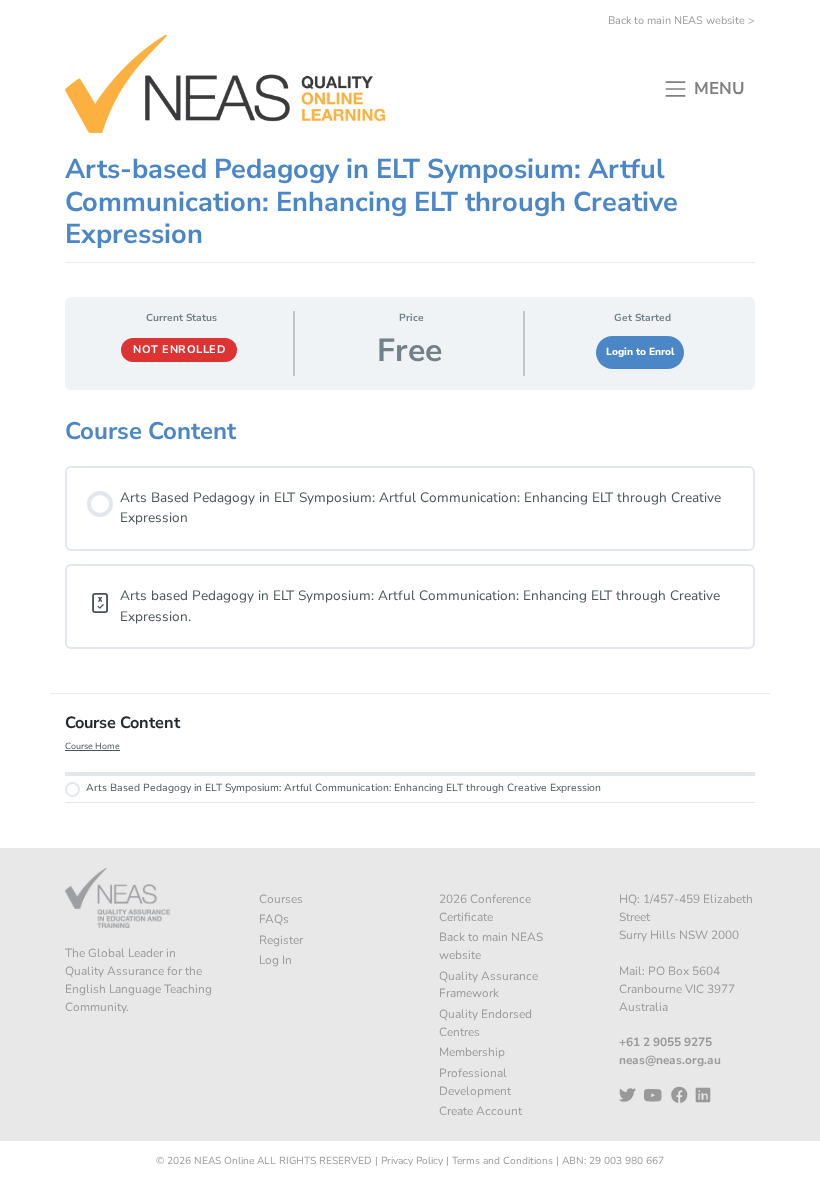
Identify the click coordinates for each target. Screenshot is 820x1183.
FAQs (274, 919)
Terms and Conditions (502, 1161)
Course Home (92, 746)
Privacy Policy (412, 1161)
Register (281, 940)
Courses (281, 899)
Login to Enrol (640, 352)
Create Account (480, 1111)
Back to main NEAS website (491, 946)
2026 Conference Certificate (485, 908)
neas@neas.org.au (670, 1060)
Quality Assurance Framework (488, 985)
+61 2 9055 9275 (665, 1042)
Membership (472, 1052)
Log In (275, 960)
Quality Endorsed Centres (485, 1023)
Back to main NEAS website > (681, 20)
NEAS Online (224, 1161)
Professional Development (475, 1082)
